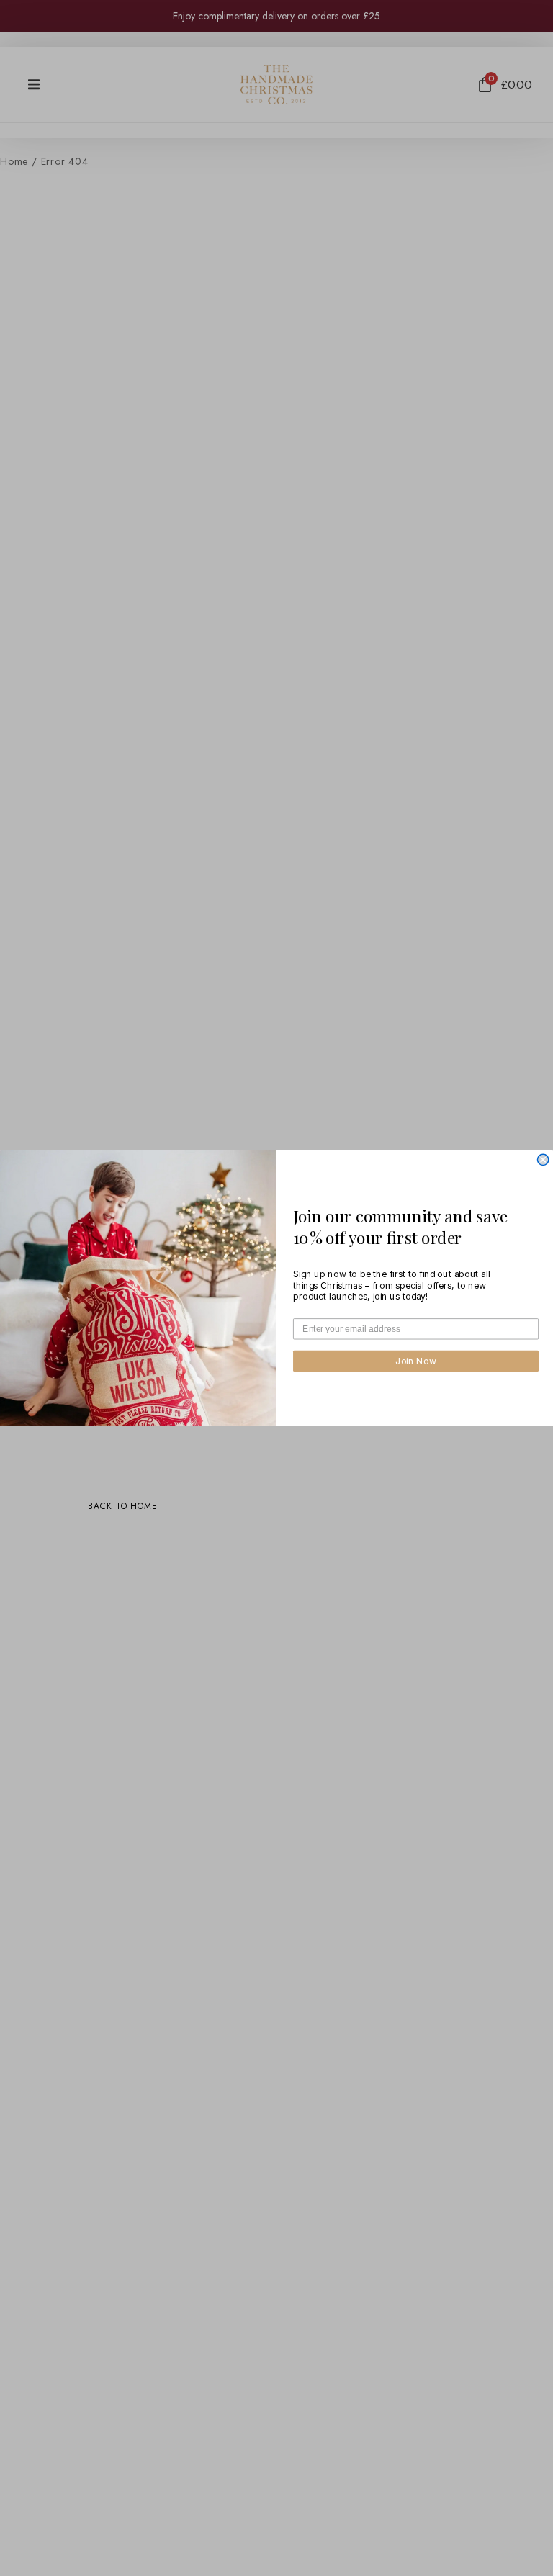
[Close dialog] (543, 1159)
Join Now (416, 1361)
